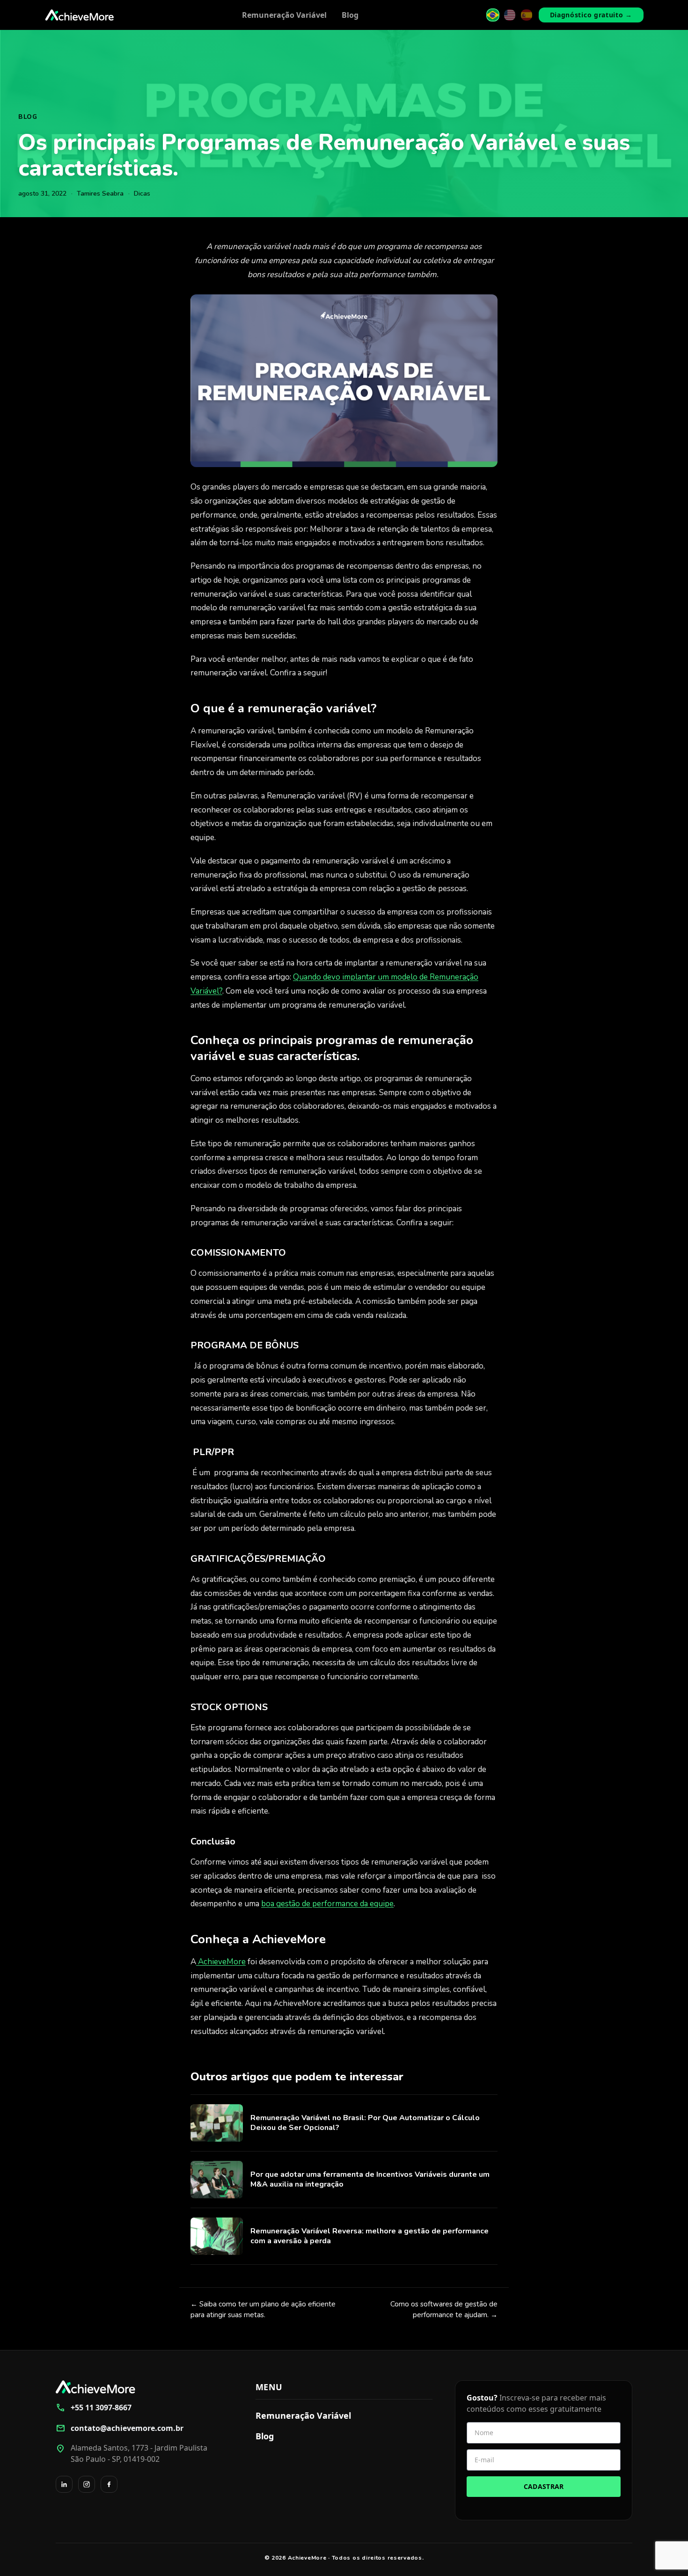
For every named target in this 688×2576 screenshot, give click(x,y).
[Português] (493, 15)
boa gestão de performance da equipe (327, 1904)
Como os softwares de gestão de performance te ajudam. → (444, 2309)
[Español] (527, 15)
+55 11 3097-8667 (94, 2408)
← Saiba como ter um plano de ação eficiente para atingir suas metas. (263, 2309)
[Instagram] (87, 2484)
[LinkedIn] (64, 2484)
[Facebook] (109, 2484)
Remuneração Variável (284, 15)
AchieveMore (221, 1962)
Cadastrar (544, 2486)
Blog (350, 15)
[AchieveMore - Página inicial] (80, 15)
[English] (510, 15)
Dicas (142, 194)
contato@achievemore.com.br (120, 2428)
